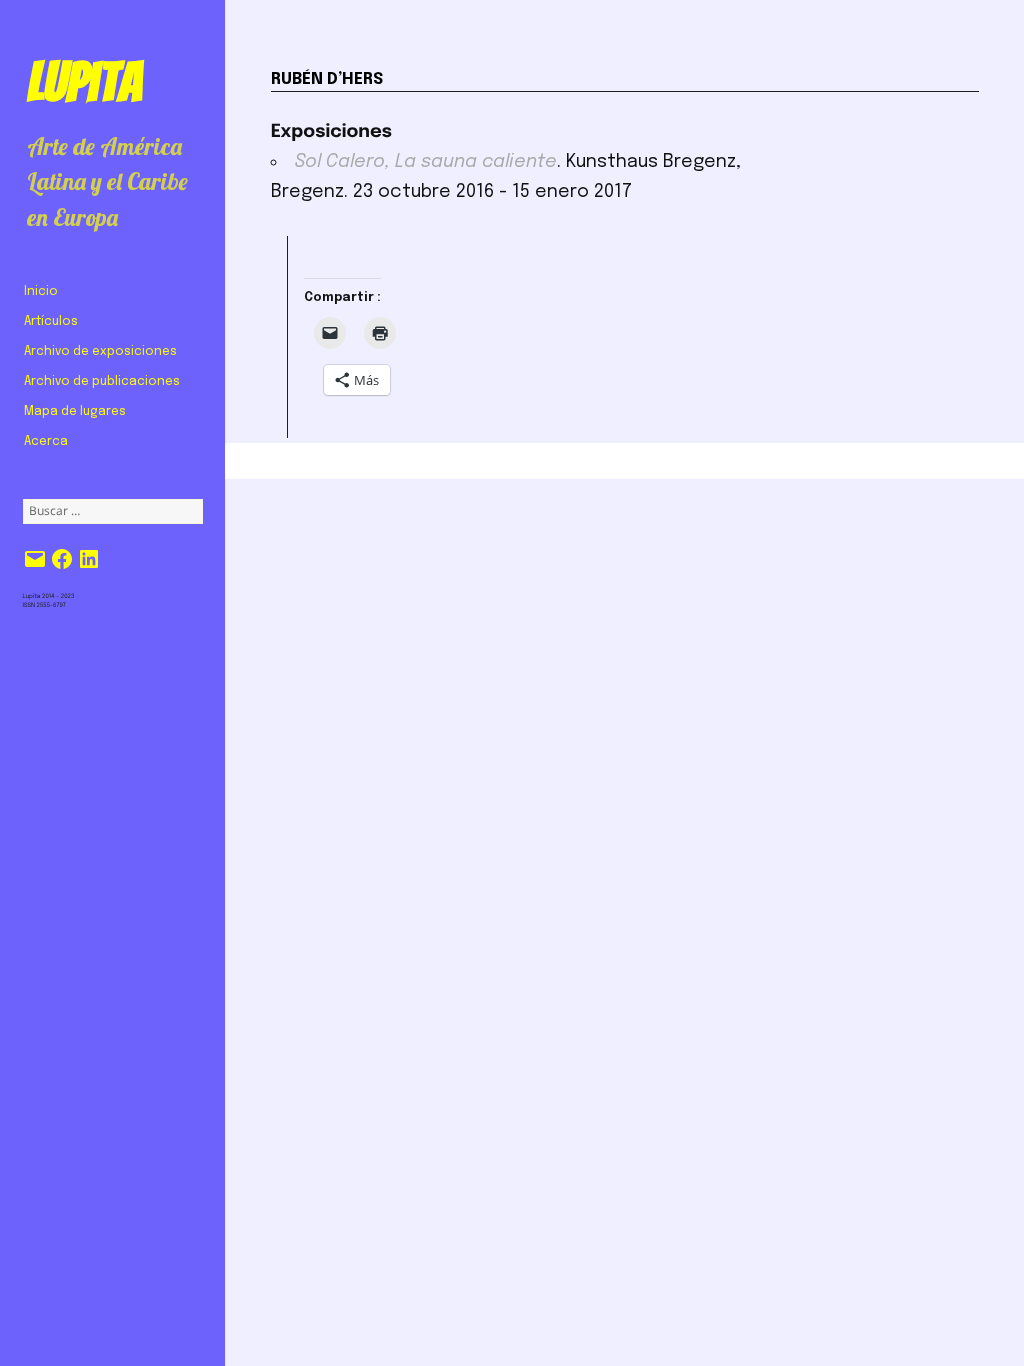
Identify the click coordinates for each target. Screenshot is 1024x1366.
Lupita (84, 82)
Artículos (51, 322)
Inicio (41, 292)
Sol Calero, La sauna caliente (426, 162)
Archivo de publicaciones (102, 382)
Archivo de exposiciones (100, 352)
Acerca (46, 442)
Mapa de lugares (75, 412)
